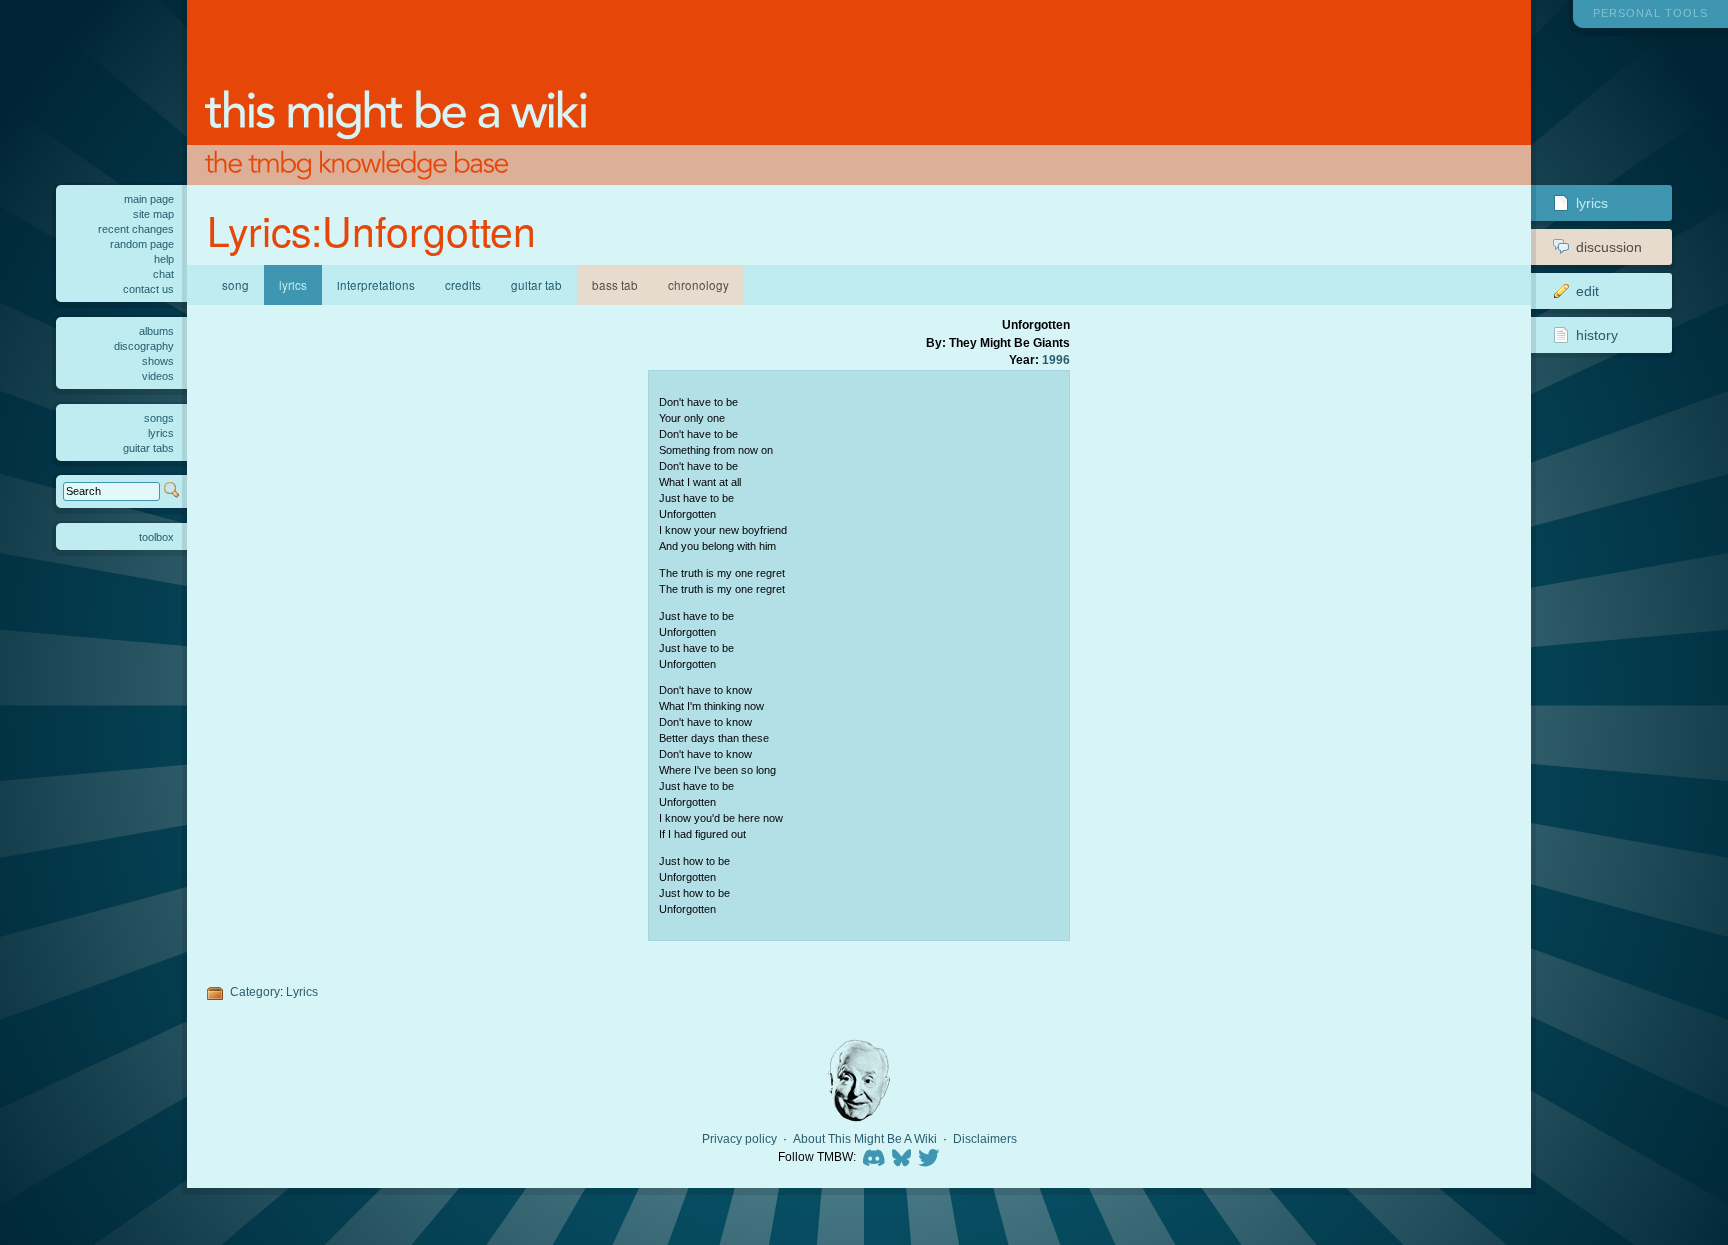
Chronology (698, 285)
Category (255, 991)
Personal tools (1650, 13)
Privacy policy (739, 1139)
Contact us (148, 289)
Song (235, 285)
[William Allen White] (859, 1080)
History (1597, 335)
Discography (144, 346)
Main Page (149, 199)
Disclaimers (985, 1139)
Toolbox (156, 537)
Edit (1587, 291)
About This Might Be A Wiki (865, 1139)
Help (164, 259)
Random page (142, 244)
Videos (158, 376)
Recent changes (136, 229)
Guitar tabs (148, 448)
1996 (1056, 359)
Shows (158, 361)
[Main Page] (859, 92)
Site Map (153, 214)
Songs (159, 418)
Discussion (1609, 247)
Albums (156, 331)
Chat (163, 274)
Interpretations (376, 285)
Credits (463, 285)
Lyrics (302, 991)
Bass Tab (615, 285)
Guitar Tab (536, 285)
